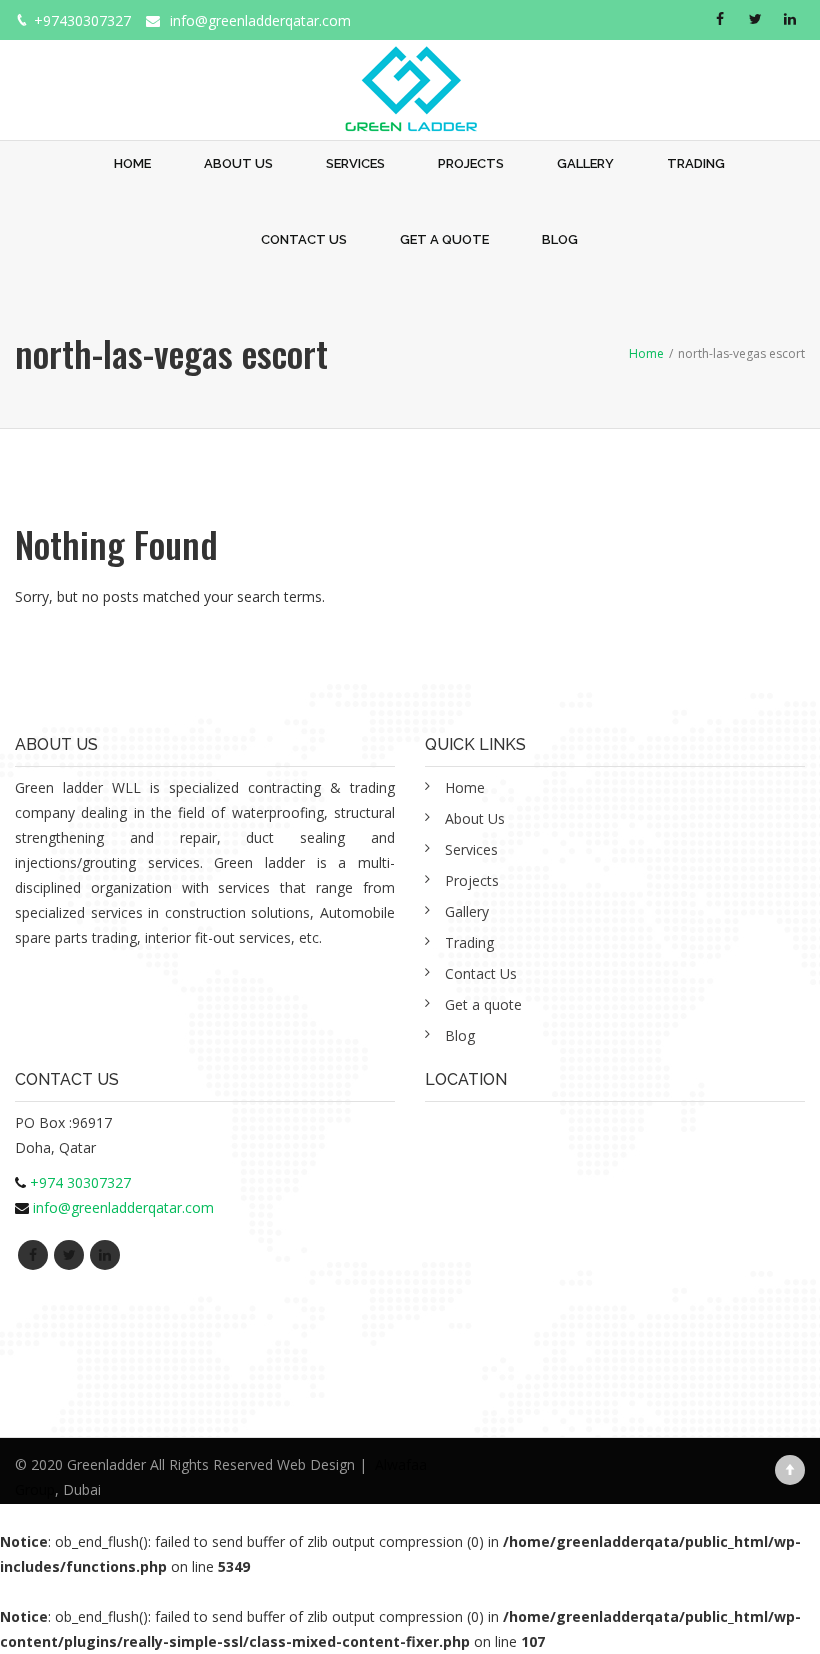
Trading (696, 163)
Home (132, 163)
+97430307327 (82, 20)
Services (355, 163)
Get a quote (444, 239)
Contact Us (304, 239)
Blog (560, 239)
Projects (471, 163)
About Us (238, 163)
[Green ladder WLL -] (410, 78)
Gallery (585, 163)
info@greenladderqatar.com (260, 20)
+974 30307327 (80, 1182)
